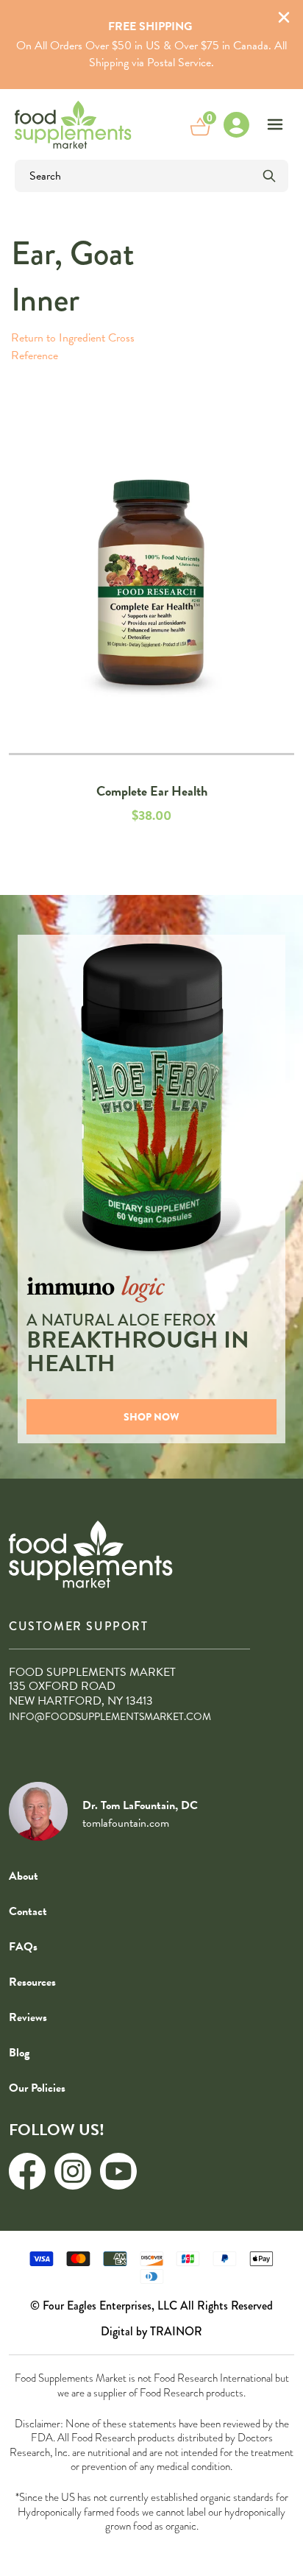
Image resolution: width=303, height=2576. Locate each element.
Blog (19, 2053)
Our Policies (37, 2088)
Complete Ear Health (152, 791)
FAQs (23, 1947)
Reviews (28, 2017)
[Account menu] (236, 124)
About (24, 1876)
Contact (28, 1911)
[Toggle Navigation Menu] (275, 124)
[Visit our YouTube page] (118, 2171)
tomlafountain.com (126, 1823)
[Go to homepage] (73, 124)
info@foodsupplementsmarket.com (110, 1717)
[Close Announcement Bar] (284, 19)
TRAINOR (176, 2331)
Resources (32, 1982)
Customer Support (79, 1626)
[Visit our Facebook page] (27, 2171)
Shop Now (151, 1417)
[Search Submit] (269, 176)
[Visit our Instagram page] (73, 2171)
